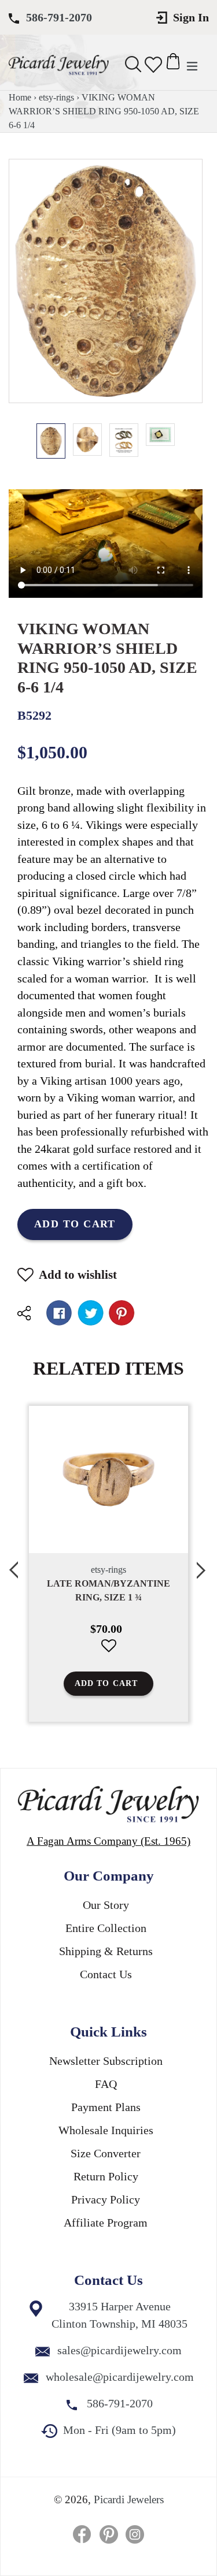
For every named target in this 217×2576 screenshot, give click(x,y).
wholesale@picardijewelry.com (120, 2377)
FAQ (106, 2084)
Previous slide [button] (14, 1564)
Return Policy (106, 2176)
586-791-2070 (59, 17)
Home (20, 97)
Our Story (106, 1905)
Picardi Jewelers (129, 2499)
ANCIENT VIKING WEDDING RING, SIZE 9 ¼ (134, 1590)
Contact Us (106, 1974)
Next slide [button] (203, 1564)
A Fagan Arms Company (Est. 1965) (108, 1841)
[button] (134, 1654)
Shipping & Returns (106, 1951)
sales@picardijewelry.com (119, 2350)
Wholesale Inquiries (106, 2130)
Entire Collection (106, 1928)
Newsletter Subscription (106, 2061)
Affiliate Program (106, 2223)
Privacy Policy (106, 2199)
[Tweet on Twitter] (91, 1313)
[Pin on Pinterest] (122, 1313)
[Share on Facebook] (59, 1313)
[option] (51, 441)
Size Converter (106, 2153)
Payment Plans (106, 2107)
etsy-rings (56, 97)
